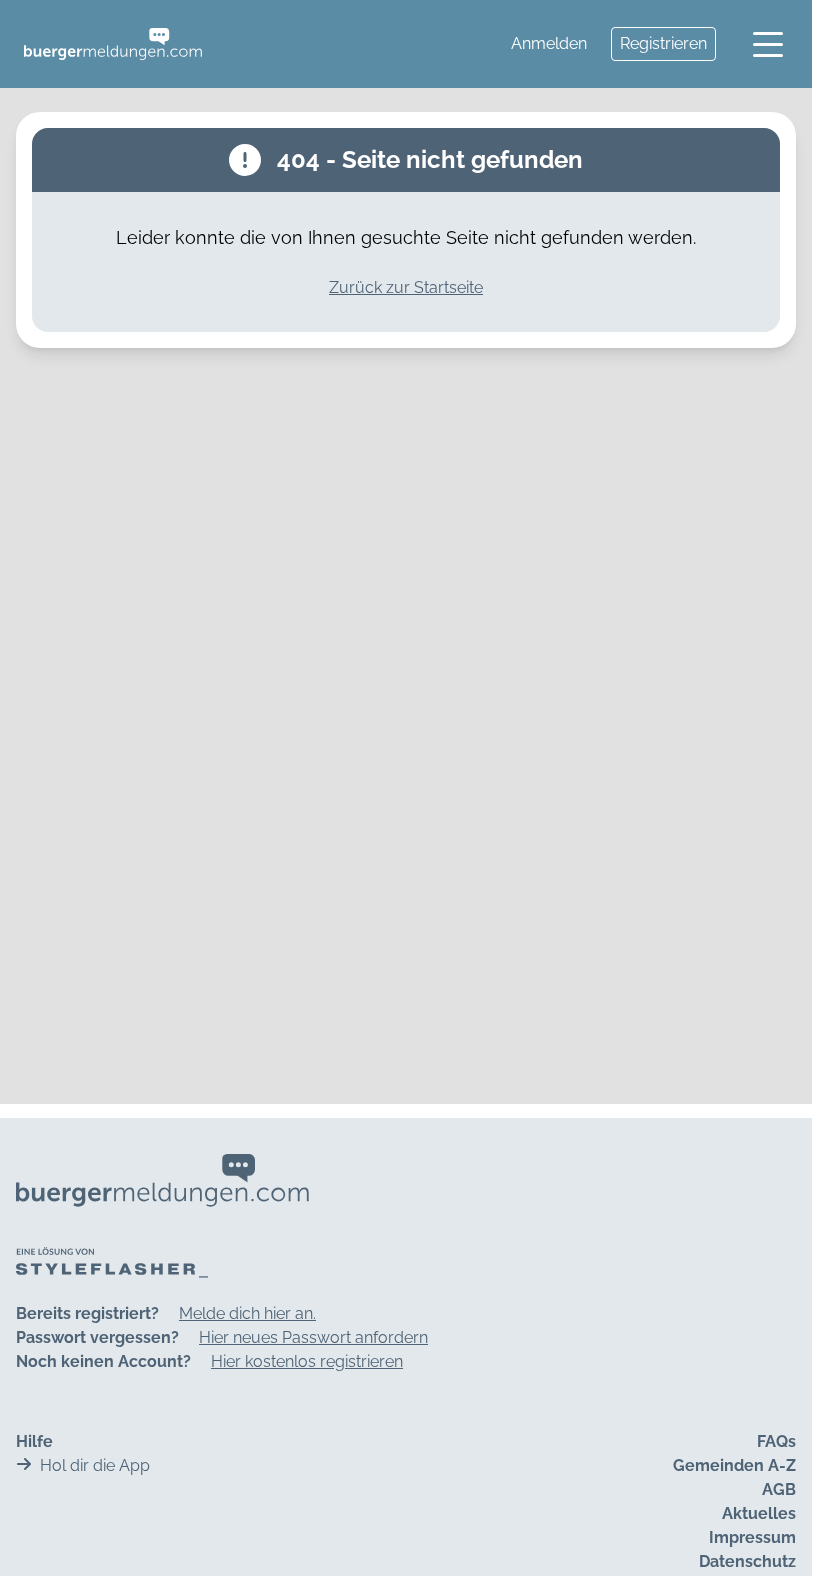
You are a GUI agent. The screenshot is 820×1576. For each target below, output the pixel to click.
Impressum (752, 1537)
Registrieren (663, 43)
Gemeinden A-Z (734, 1465)
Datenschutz (747, 1561)
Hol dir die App (95, 1465)
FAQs (776, 1441)
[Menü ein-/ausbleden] (768, 44)
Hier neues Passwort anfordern (313, 1337)
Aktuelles (759, 1513)
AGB (779, 1489)
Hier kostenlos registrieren (307, 1361)
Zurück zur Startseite (406, 287)
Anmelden (549, 43)
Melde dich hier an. (247, 1313)
